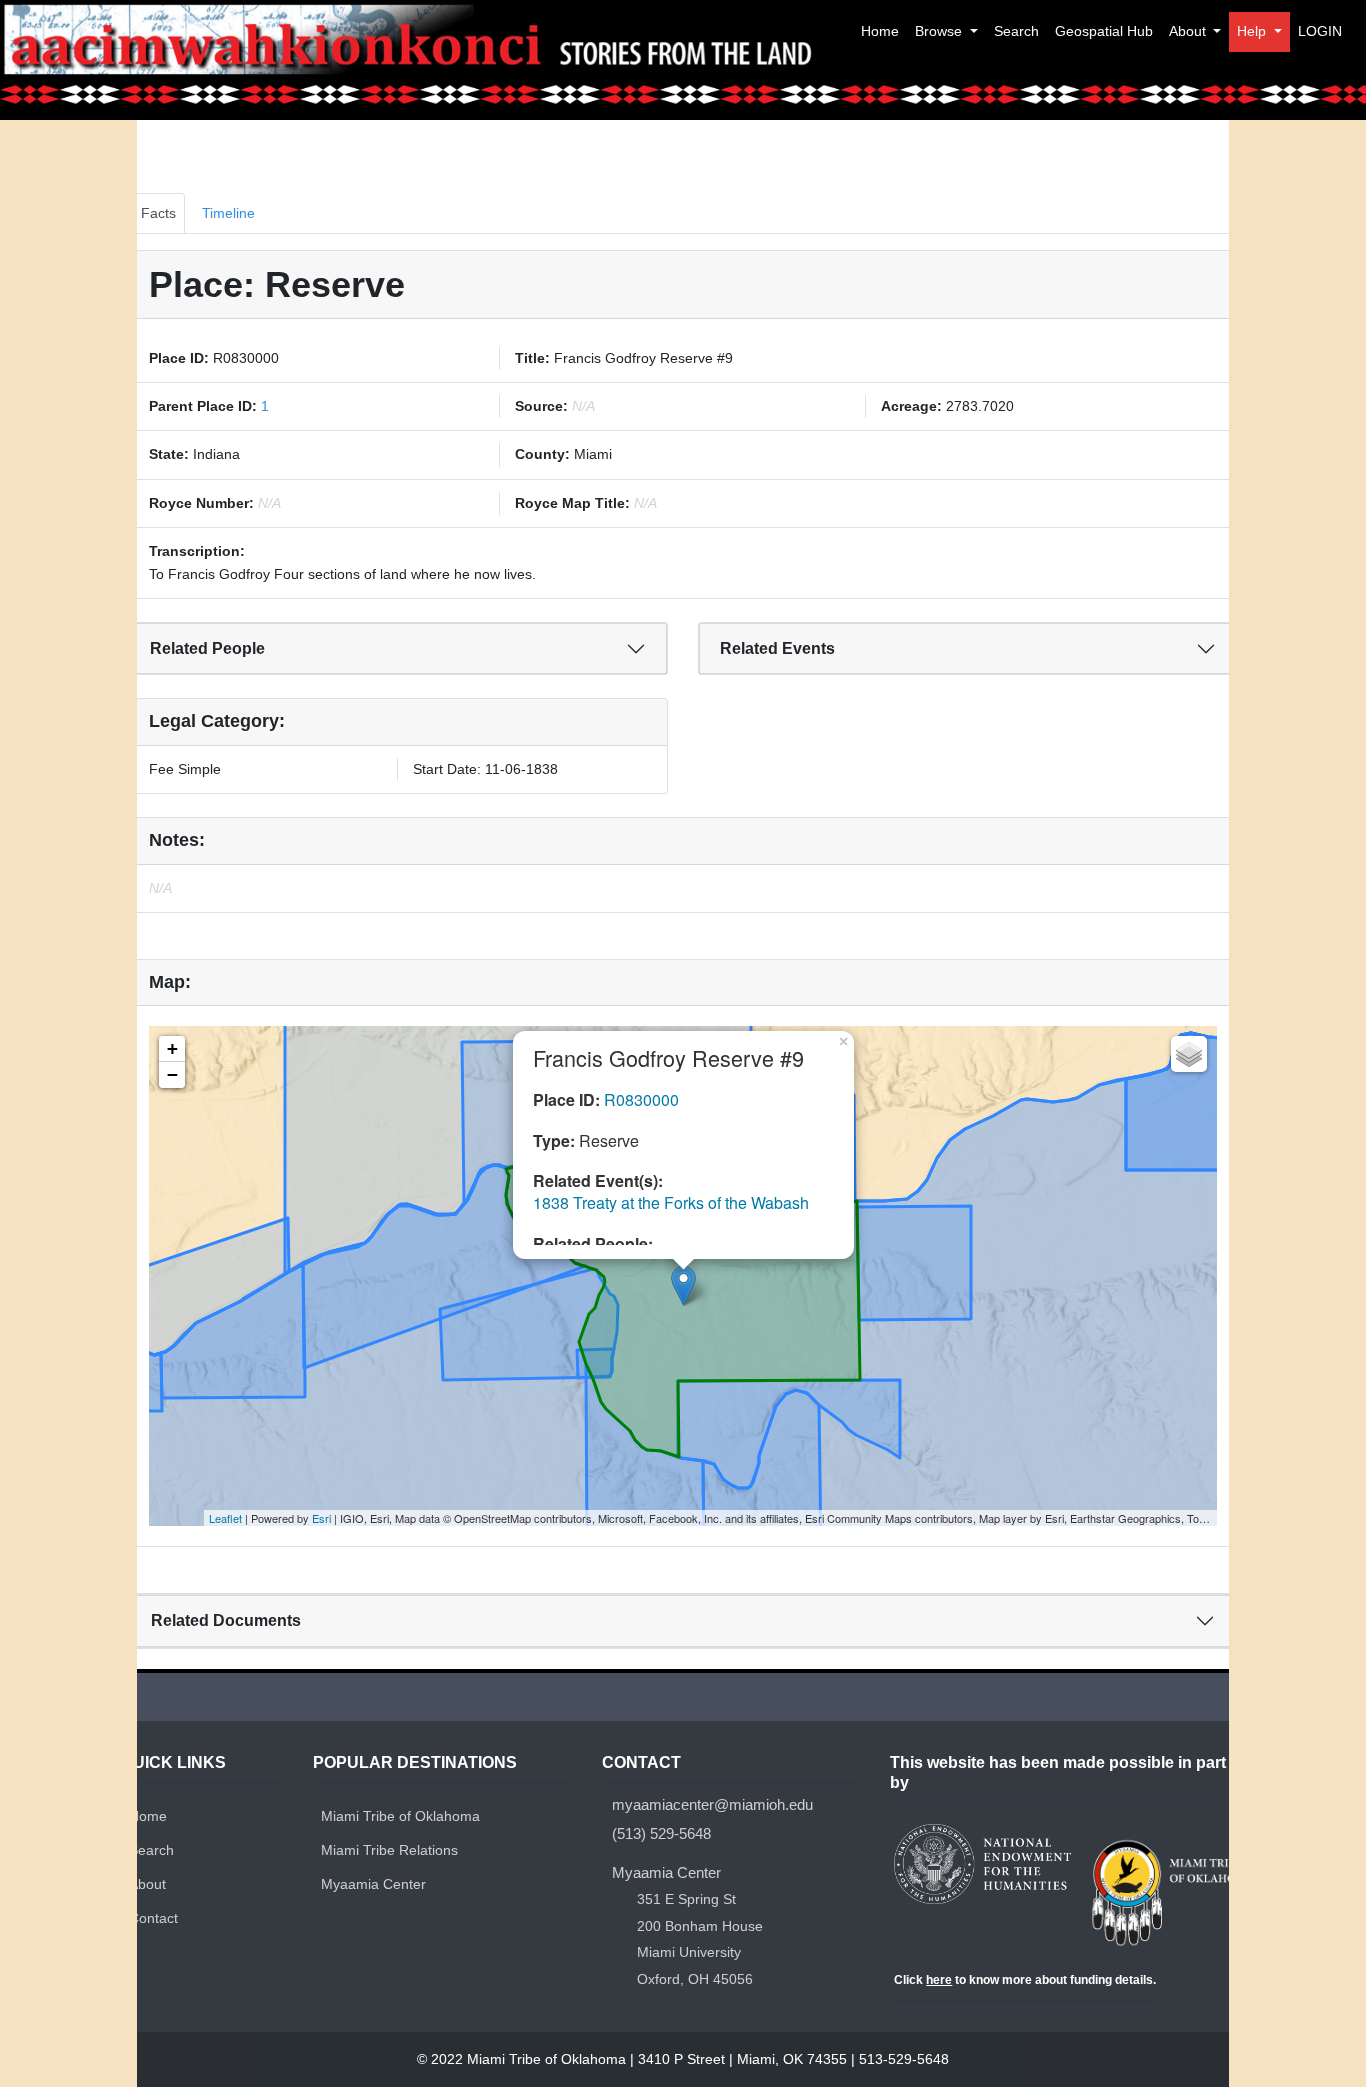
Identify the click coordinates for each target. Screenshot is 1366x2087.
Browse (940, 31)
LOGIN (1320, 31)
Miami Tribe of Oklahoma (400, 1816)
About (1189, 31)
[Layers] (1189, 1054)
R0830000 (641, 1099)
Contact (153, 1918)
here (939, 1980)
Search (1016, 31)
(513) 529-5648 (661, 1833)
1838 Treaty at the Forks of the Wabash (671, 1202)
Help (1253, 31)
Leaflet (225, 1518)
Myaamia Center (373, 1884)
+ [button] (172, 1048)
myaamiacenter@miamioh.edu (712, 1804)
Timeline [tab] (228, 213)
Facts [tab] (158, 213)
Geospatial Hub (1104, 31)
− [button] (172, 1074)
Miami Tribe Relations (389, 1850)
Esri (321, 1518)
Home (880, 31)
